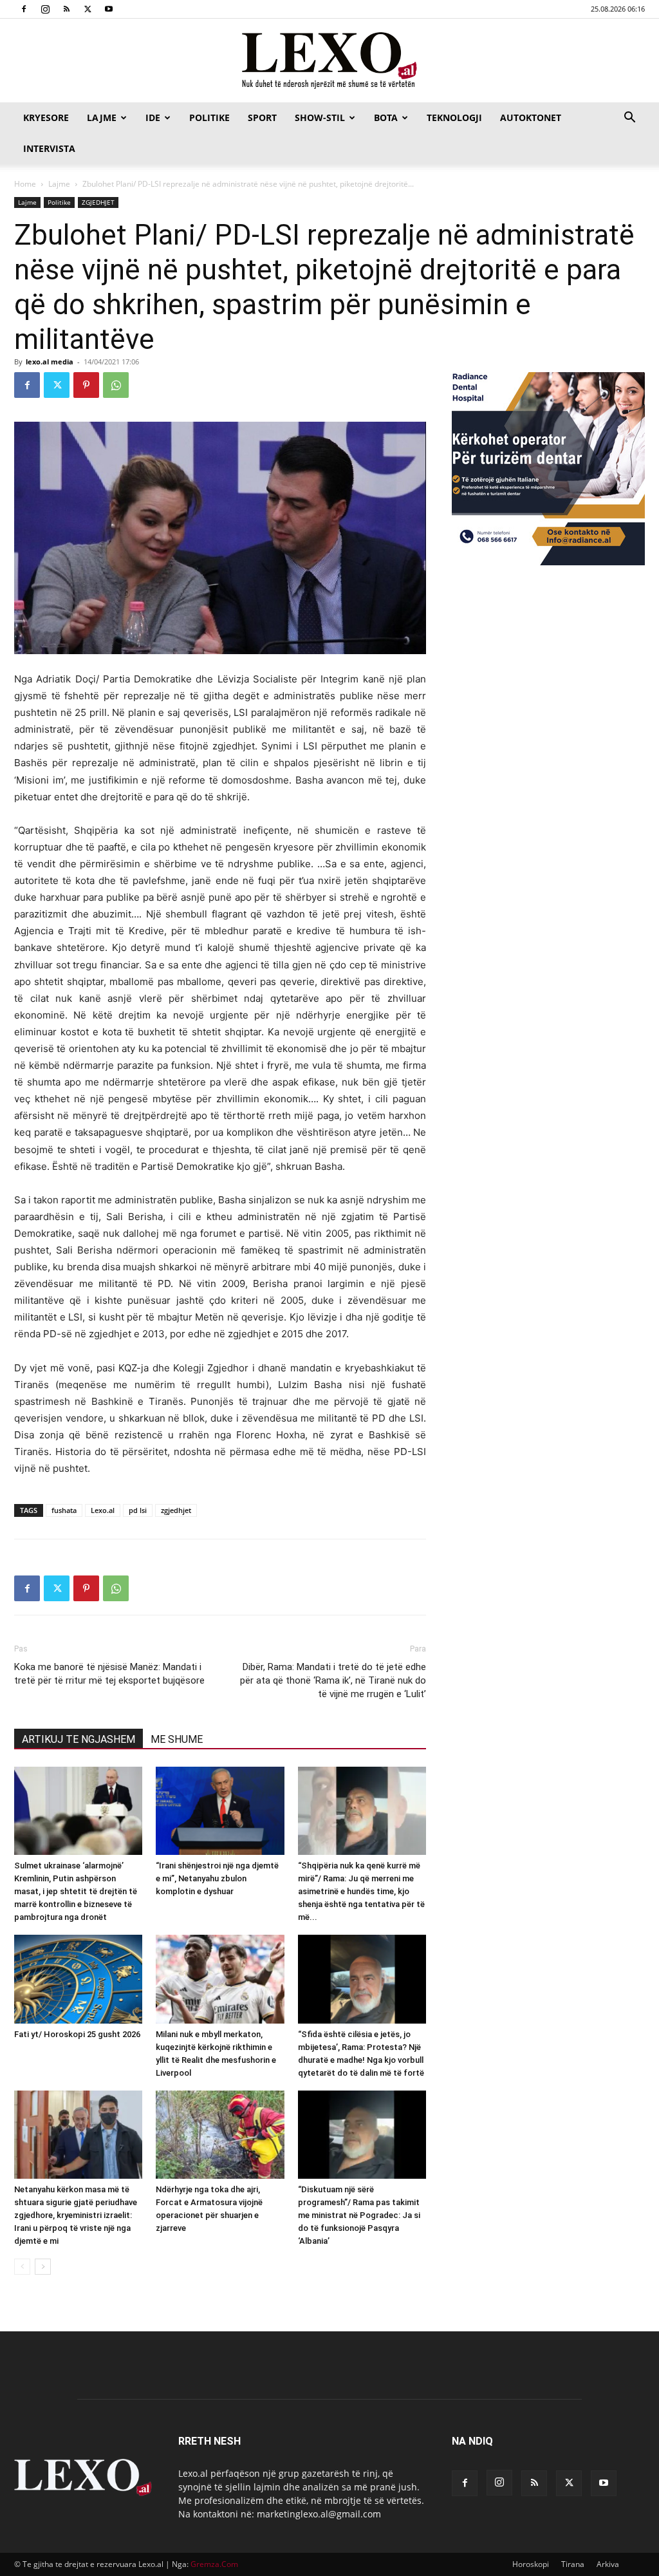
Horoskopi (531, 2564)
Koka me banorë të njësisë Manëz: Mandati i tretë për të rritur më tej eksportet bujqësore (109, 1674)
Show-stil (320, 118)
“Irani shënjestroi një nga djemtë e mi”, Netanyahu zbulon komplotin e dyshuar (217, 1878)
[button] (629, 119)
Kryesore (46, 118)
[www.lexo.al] (329, 61)
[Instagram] (45, 9)
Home (25, 184)
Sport (262, 118)
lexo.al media (50, 362)
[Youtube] (109, 9)
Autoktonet (531, 118)
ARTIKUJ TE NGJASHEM (79, 1739)
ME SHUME (177, 1739)
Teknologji (454, 118)
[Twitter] (88, 9)
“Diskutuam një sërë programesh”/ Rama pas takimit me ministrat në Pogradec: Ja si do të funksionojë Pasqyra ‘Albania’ (359, 2215)
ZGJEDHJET (98, 202)
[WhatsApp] (116, 385)
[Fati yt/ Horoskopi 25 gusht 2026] (78, 1979)
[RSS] (66, 9)
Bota (386, 118)
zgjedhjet (176, 1510)
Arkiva (608, 2564)
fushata (64, 1510)
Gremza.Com (214, 2564)
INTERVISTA (49, 148)
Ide (153, 118)
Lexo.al (103, 1510)
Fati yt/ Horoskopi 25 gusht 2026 (77, 2034)
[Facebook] (24, 9)
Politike (209, 118)
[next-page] (43, 2267)
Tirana (573, 2564)
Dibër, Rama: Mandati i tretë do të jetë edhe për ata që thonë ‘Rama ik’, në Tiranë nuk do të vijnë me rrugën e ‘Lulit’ (333, 1680)
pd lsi (138, 1510)
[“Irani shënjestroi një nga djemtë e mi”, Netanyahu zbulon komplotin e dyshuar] (220, 1811)
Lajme (102, 118)
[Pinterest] (86, 385)
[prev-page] (22, 2267)
